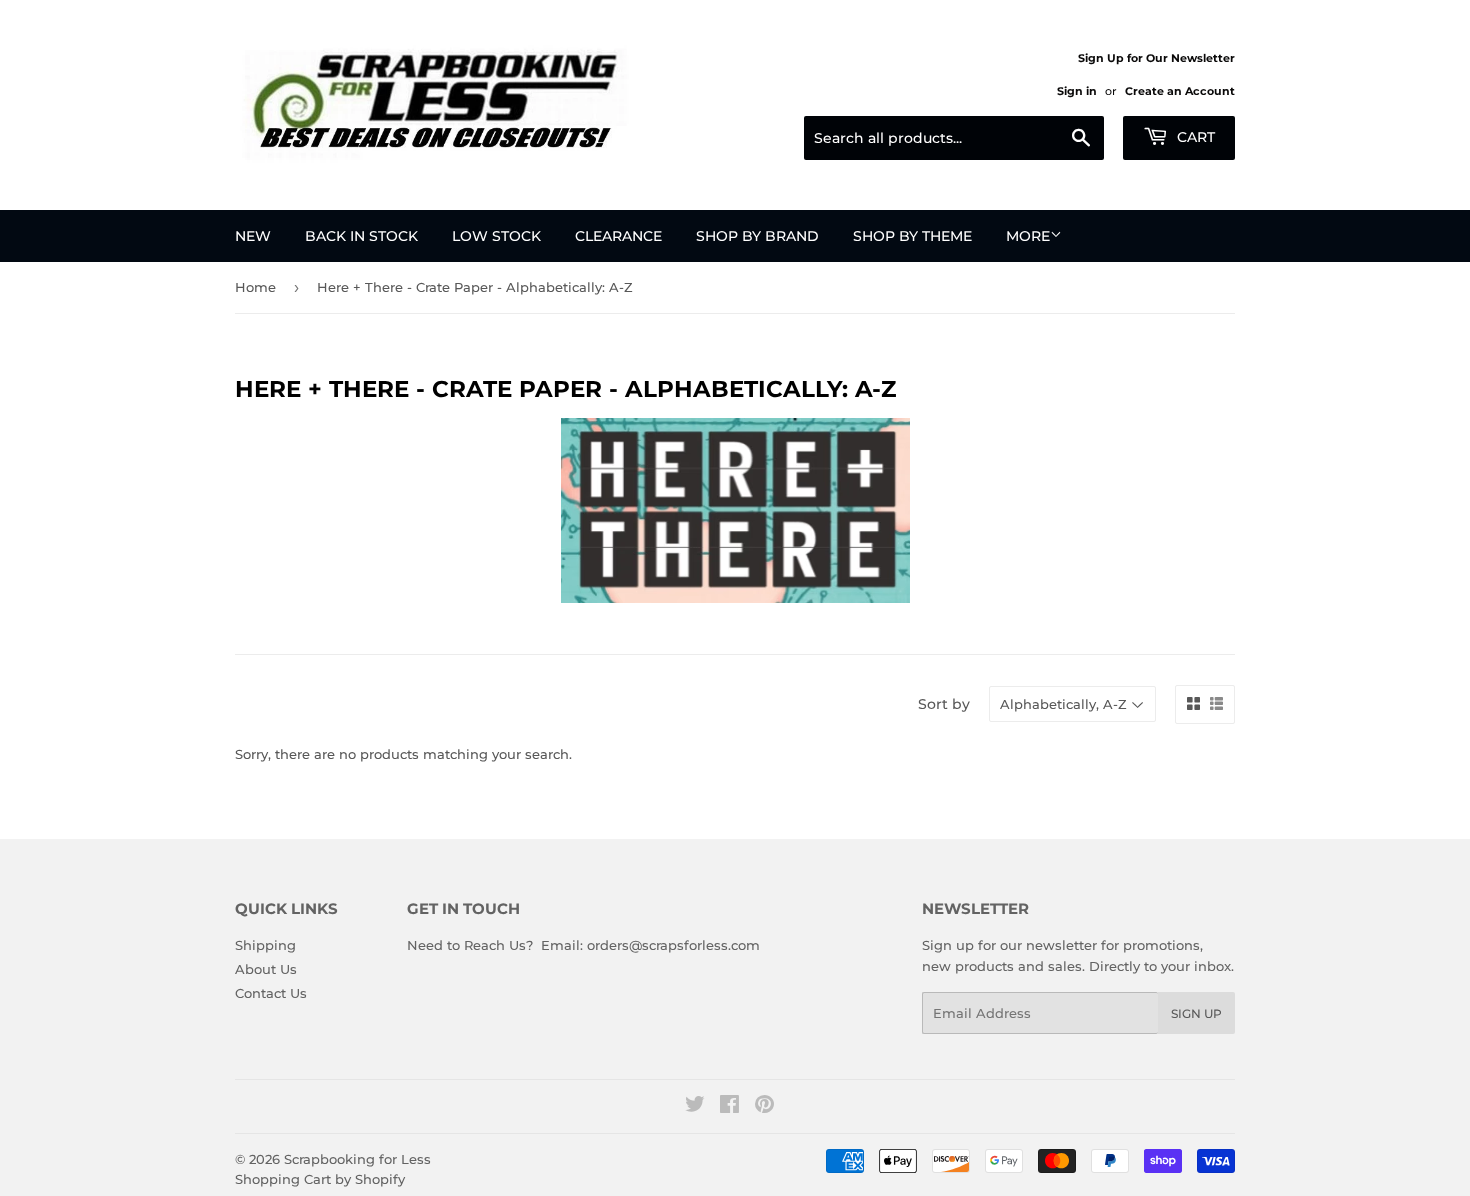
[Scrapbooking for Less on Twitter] (695, 1107)
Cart (1194, 137)
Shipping (265, 945)
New (253, 236)
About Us (266, 969)
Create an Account (1180, 91)
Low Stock (496, 236)
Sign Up (1196, 1013)
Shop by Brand (757, 236)
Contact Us (271, 993)
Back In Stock (361, 236)
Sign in (1077, 91)
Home (255, 287)
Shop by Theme (912, 236)
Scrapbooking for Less (357, 1159)
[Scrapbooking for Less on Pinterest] (764, 1107)
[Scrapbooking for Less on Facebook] (729, 1107)
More (1028, 236)
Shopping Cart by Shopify (320, 1179)
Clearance (618, 236)
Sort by (944, 704)
